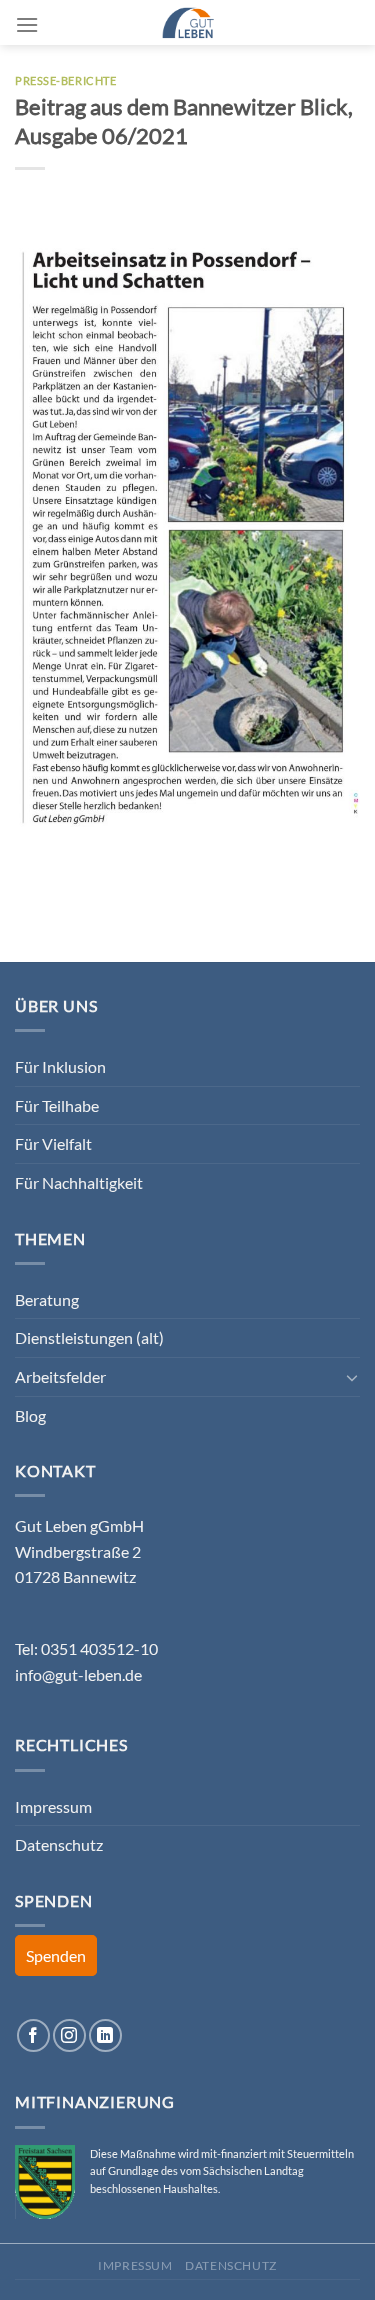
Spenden (56, 1955)
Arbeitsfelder (60, 1376)
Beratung (47, 1299)
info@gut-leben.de (78, 1674)
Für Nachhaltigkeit (79, 1182)
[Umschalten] (352, 1377)
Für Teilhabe (57, 1105)
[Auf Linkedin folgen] (105, 2035)
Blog (30, 1415)
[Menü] (27, 24)
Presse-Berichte (65, 80)
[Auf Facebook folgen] (33, 2035)
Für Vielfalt (53, 1143)
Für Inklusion (60, 1066)
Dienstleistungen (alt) (89, 1337)
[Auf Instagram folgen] (69, 2035)
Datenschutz (59, 1844)
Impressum (53, 1806)
